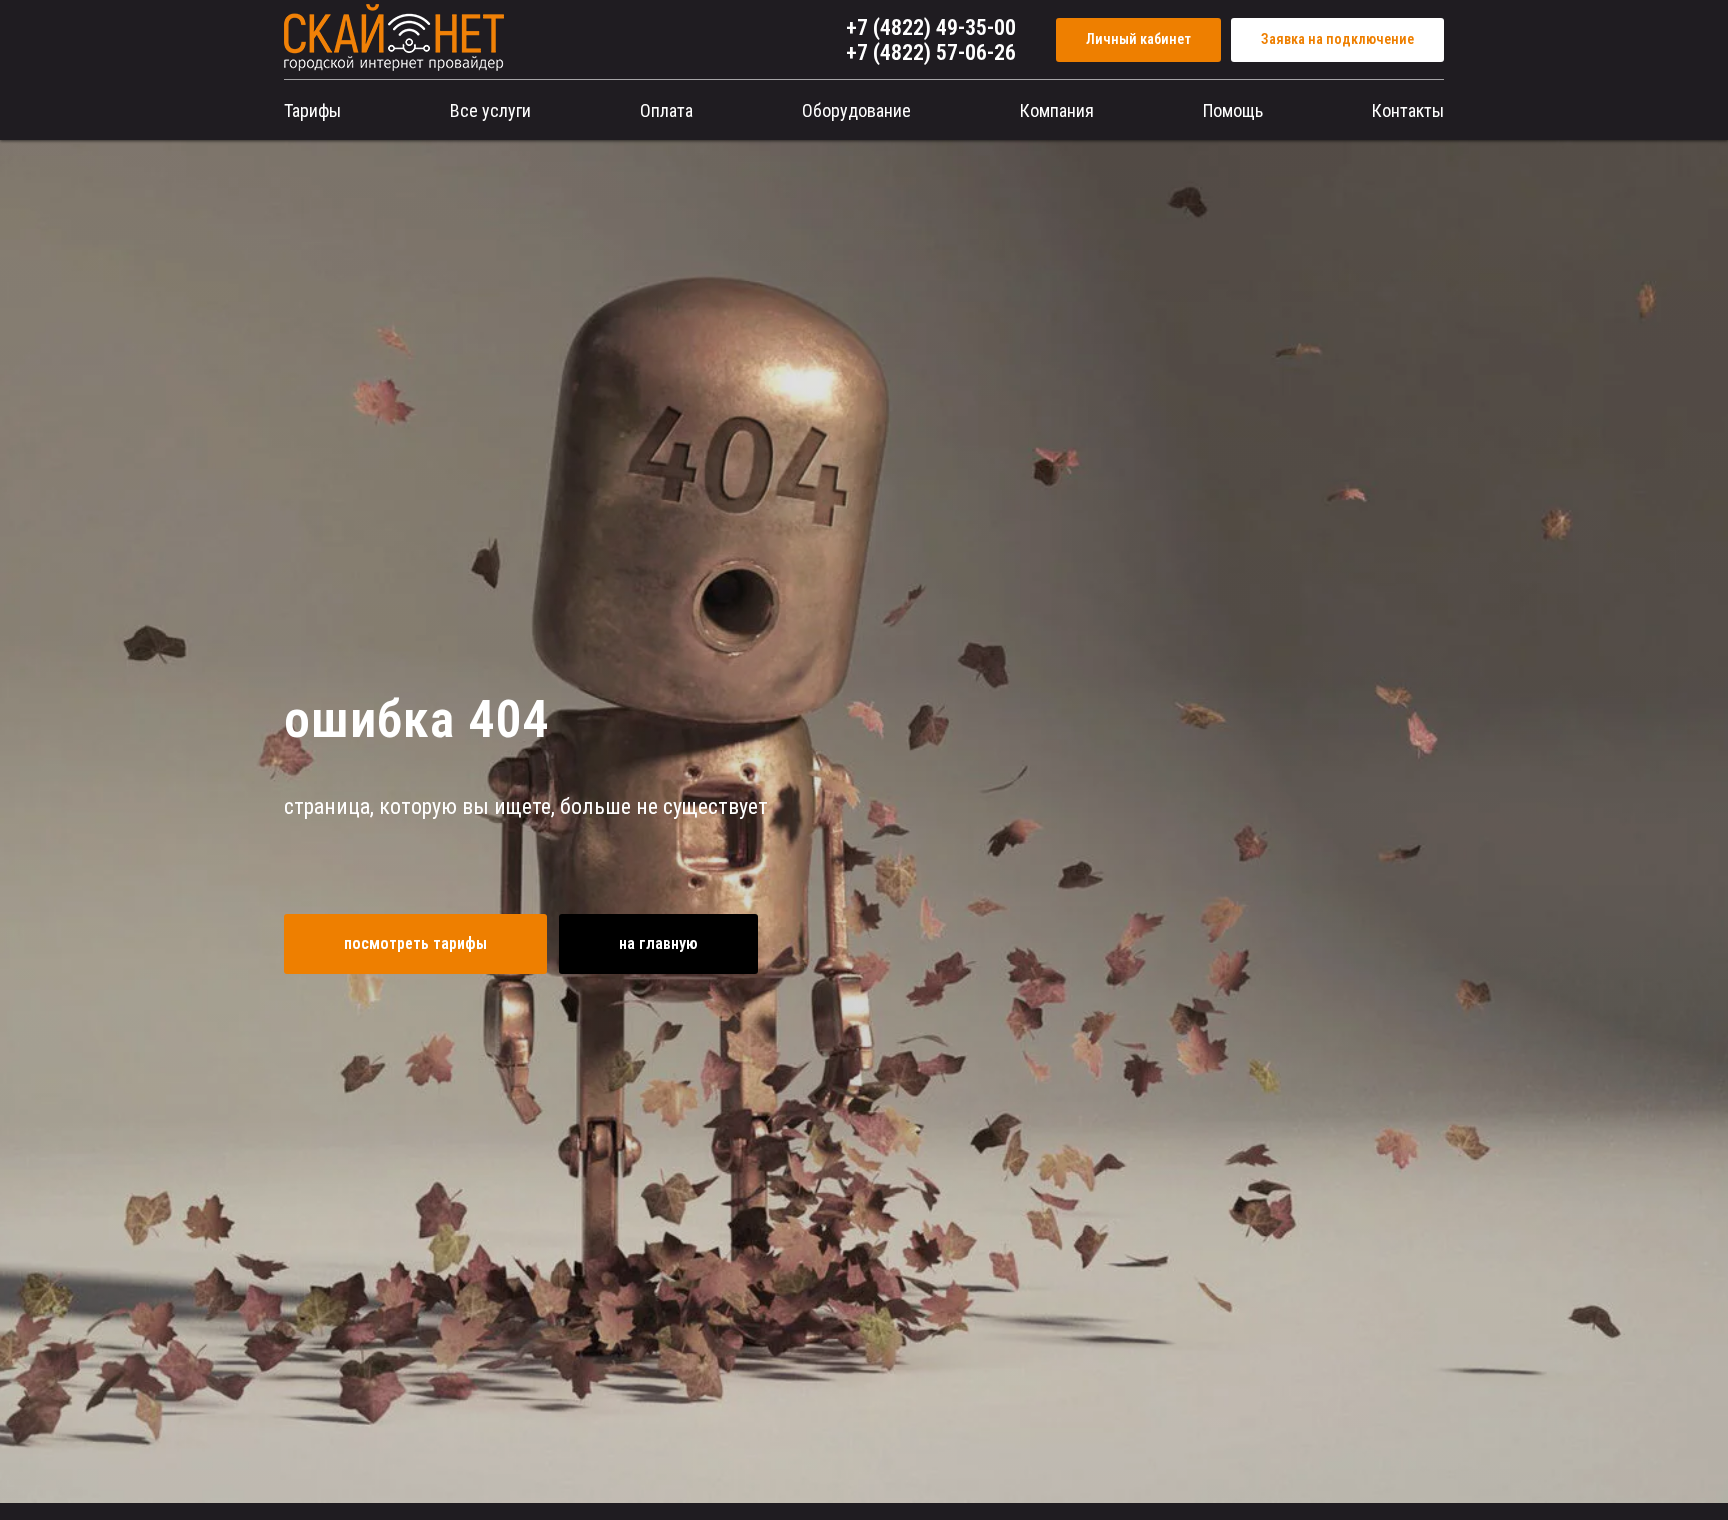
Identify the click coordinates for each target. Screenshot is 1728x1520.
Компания (1057, 110)
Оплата (666, 110)
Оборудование (856, 110)
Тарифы (312, 110)
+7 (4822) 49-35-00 (931, 27)
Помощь (1233, 110)
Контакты (1408, 110)
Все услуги (490, 110)
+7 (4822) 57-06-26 (931, 52)
